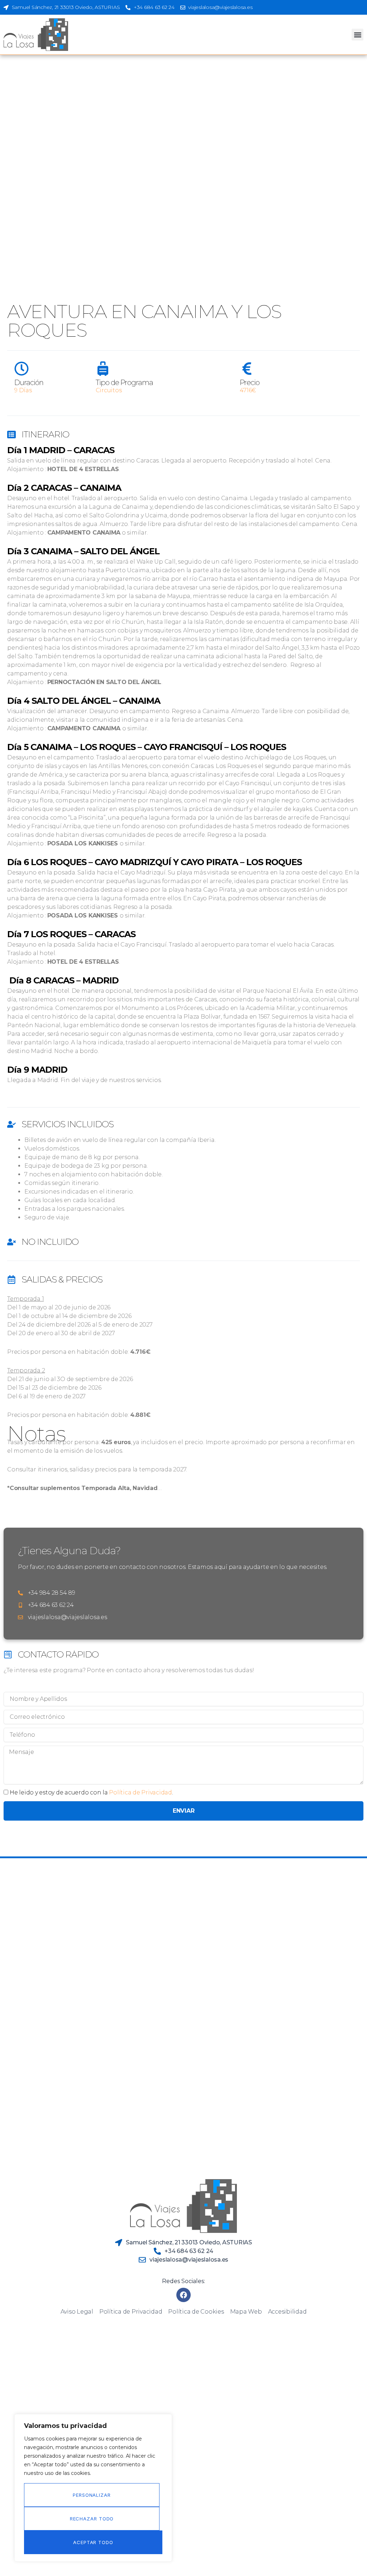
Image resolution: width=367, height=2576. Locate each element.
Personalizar (92, 2495)
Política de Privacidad (140, 1792)
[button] (358, 35)
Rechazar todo (92, 2519)
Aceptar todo (93, 2542)
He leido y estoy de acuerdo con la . (91, 1792)
